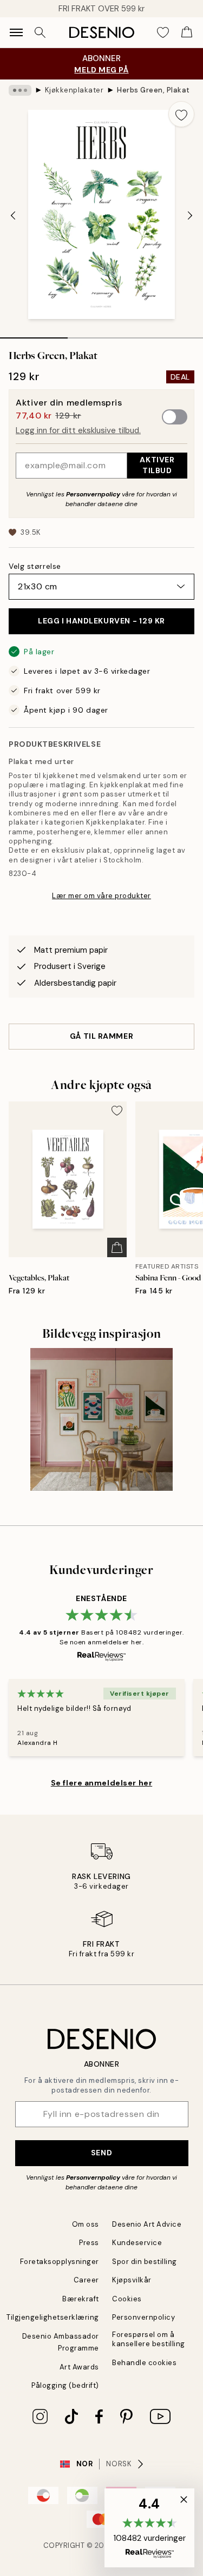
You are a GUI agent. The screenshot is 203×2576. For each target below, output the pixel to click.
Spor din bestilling (145, 2262)
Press (89, 2243)
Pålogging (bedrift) (65, 2385)
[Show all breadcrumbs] (20, 90)
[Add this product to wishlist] (181, 114)
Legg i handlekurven (101, 621)
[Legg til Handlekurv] (117, 1247)
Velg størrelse (35, 566)
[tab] (34, 334)
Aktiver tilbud (157, 465)
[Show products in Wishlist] (163, 32)
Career (86, 2280)
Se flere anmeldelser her (101, 1783)
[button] (149, 2528)
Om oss (86, 2224)
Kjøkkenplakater (74, 90)
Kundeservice (137, 2243)
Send (101, 2153)
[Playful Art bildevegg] (101, 1419)
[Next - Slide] (190, 215)
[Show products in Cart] (187, 32)
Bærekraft (81, 2299)
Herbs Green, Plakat (153, 90)
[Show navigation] (16, 32)
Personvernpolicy (93, 494)
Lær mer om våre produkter (101, 896)
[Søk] (40, 32)
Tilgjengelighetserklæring (53, 2317)
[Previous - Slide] (13, 215)
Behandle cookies (144, 2363)
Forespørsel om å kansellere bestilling (149, 2339)
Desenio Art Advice (147, 2224)
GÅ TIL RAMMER (101, 1036)
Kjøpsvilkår (132, 2280)
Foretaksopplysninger (60, 2262)
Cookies (127, 2299)
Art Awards (79, 2367)
